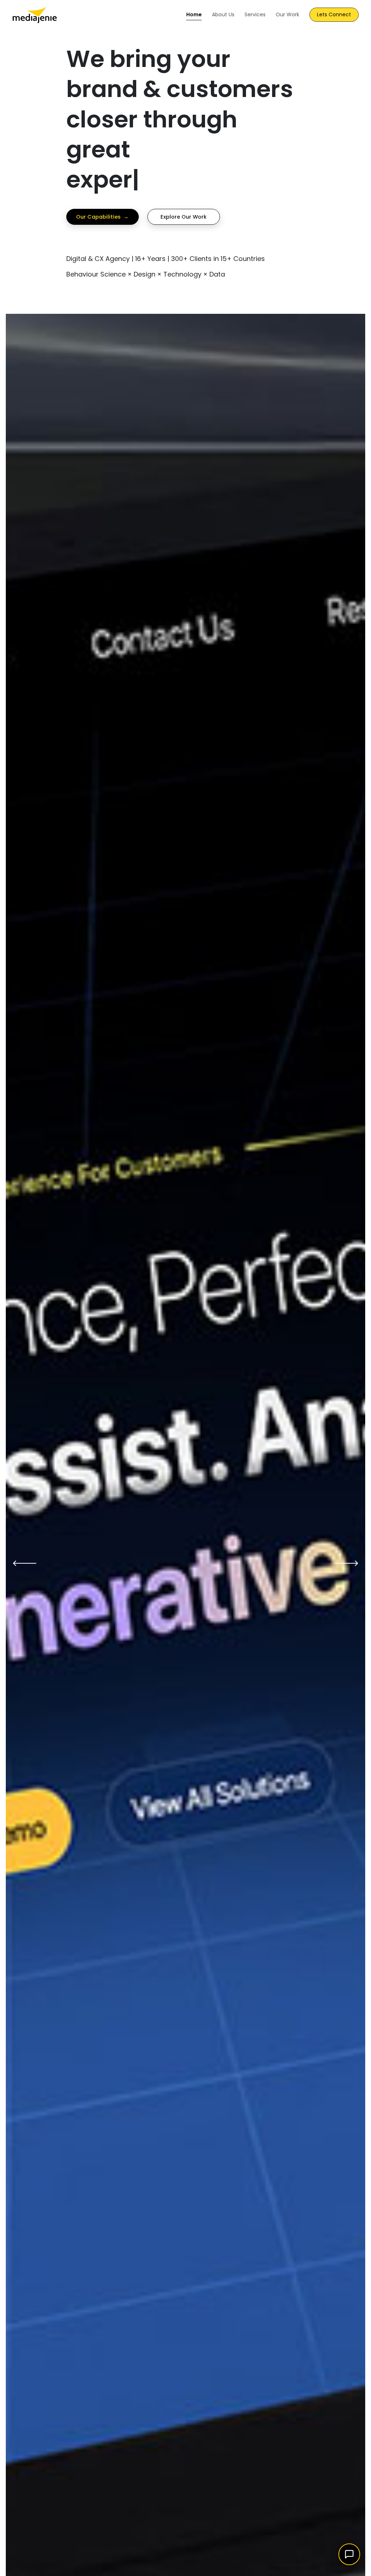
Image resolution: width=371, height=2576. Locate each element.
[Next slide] (346, 1563)
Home (194, 14)
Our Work (287, 14)
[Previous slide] (25, 1563)
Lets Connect (334, 14)
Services (255, 14)
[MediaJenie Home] (35, 14)
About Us (223, 14)
